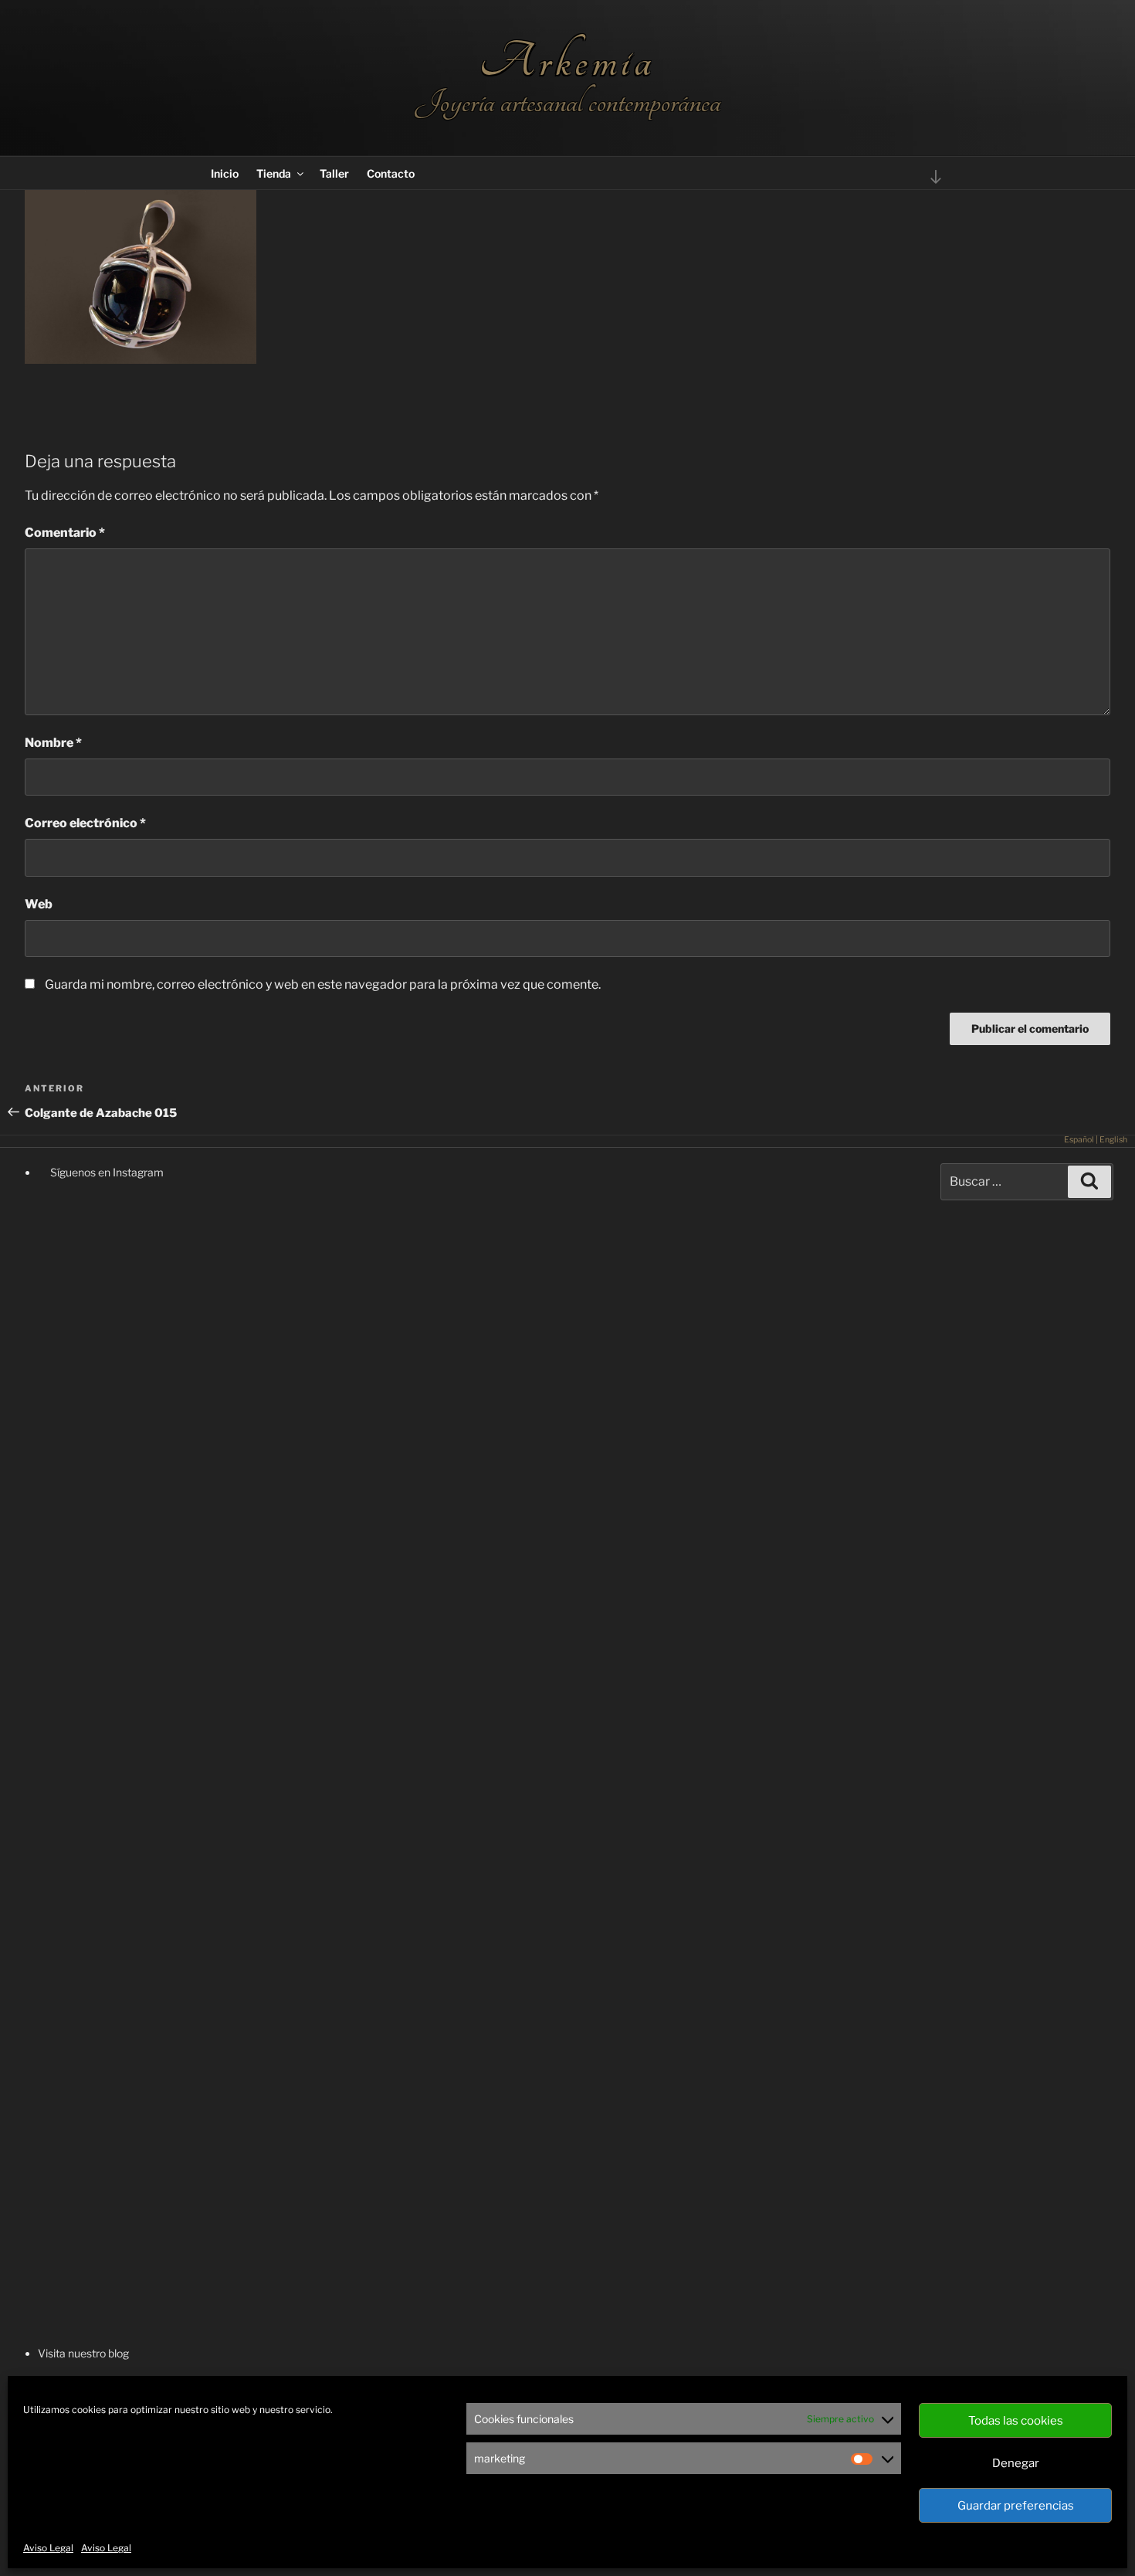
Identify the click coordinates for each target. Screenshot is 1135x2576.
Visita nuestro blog (83, 2353)
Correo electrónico (85, 823)
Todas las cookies (1016, 2421)
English (1113, 1140)
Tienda (274, 173)
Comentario (65, 533)
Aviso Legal (48, 2548)
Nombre (53, 743)
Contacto (391, 173)
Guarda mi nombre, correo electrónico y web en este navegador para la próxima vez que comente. (323, 984)
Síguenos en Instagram (106, 1172)
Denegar (1016, 2463)
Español (1079, 1140)
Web (39, 904)
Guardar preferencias (1016, 2506)
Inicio (225, 173)
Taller (334, 173)
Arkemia (567, 61)
